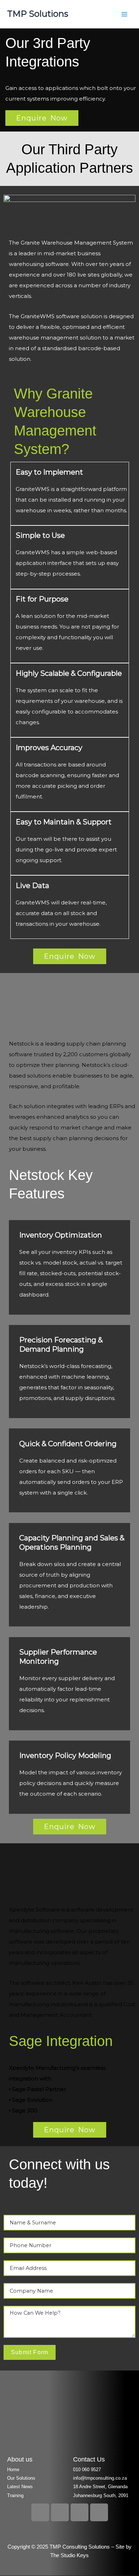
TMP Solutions (38, 14)
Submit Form (30, 2352)
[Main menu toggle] (124, 14)
